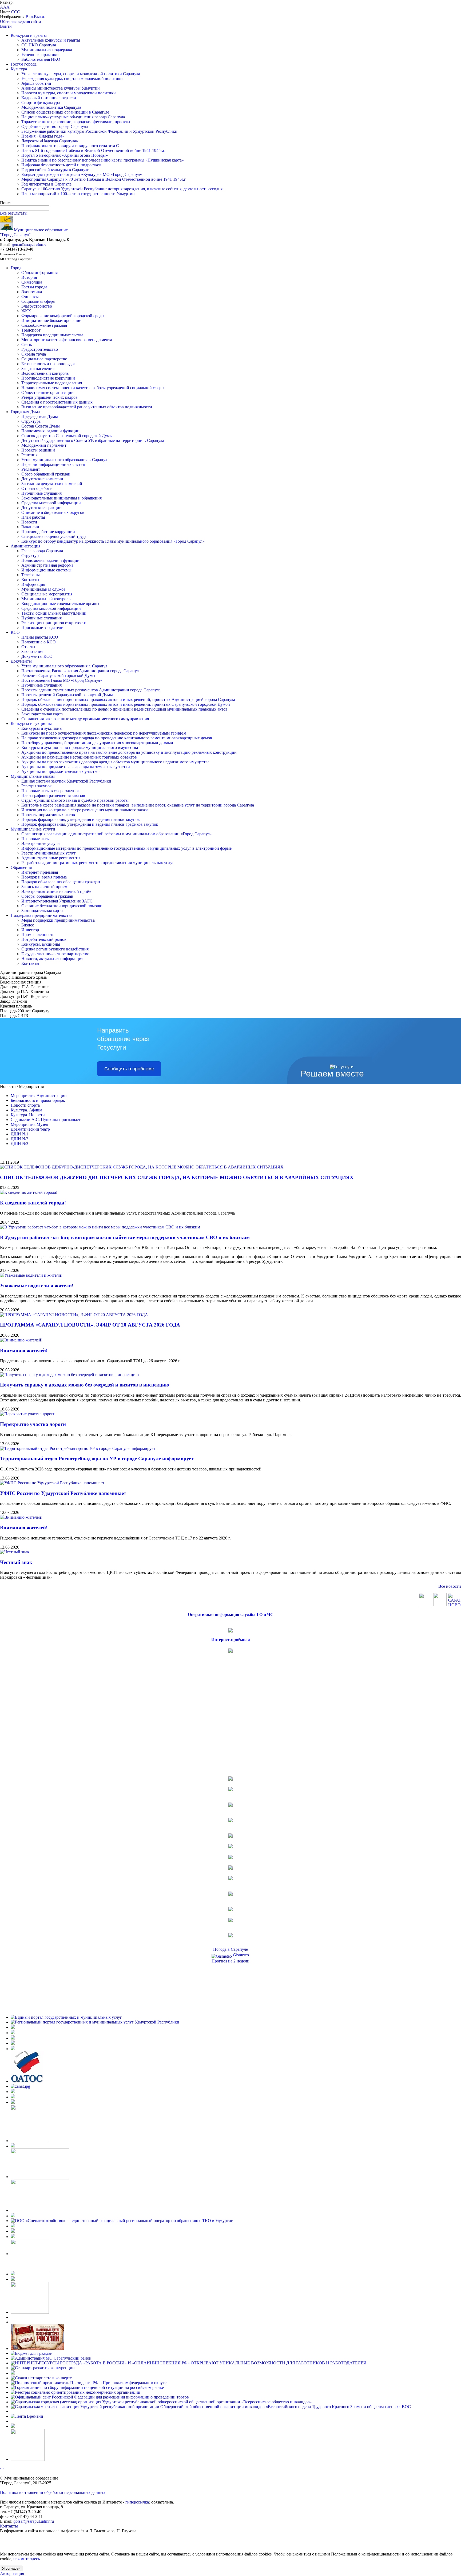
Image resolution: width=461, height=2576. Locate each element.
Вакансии (30, 527)
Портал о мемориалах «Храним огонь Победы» (65, 155)
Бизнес (28, 925)
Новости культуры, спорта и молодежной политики (69, 93)
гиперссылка (137, 2502)
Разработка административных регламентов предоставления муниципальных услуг (98, 863)
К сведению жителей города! (33, 1203)
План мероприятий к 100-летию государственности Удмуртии (78, 194)
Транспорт (31, 330)
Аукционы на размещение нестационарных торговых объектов (79, 757)
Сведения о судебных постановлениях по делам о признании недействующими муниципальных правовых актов (124, 709)
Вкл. (30, 17)
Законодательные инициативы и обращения (61, 498)
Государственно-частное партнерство (55, 954)
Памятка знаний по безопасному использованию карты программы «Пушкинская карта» (103, 160)
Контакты (30, 580)
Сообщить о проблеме (129, 1069)
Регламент (31, 469)
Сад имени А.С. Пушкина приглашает (46, 1120)
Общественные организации (47, 392)
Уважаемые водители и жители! (37, 1286)
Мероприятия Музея (29, 1124)
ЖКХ (26, 311)
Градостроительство (40, 349)
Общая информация (39, 273)
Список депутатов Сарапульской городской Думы (67, 436)
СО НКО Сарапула (39, 45)
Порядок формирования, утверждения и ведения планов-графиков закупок (90, 824)
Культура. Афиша (26, 1110)
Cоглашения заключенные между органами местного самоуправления (85, 719)
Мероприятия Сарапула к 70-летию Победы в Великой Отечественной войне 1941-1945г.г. (104, 179)
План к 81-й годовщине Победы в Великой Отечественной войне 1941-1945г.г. (93, 150)
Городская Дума (25, 412)
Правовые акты (35, 839)
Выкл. (39, 17)
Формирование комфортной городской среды (63, 316)
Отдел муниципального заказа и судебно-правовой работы (75, 800)
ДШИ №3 (19, 1144)
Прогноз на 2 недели (230, 1961)
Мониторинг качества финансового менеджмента (67, 340)
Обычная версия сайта (20, 21)
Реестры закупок (37, 786)
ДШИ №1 (19, 1134)
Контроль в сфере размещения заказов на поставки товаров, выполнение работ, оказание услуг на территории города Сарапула (138, 805)
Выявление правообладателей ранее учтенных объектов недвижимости (87, 407)
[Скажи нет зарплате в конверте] (41, 2378)
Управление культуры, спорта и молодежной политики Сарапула (81, 74)
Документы (21, 661)
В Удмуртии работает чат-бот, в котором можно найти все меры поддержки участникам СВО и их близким (125, 1237)
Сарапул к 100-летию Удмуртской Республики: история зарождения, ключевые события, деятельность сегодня (122, 189)
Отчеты (28, 647)
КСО (15, 632)
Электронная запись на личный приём (56, 891)
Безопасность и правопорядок (49, 364)
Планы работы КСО (40, 637)
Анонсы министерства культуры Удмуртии (61, 88)
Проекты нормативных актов (48, 815)
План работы (33, 517)
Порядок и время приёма (44, 877)
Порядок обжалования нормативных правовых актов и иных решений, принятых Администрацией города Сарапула (128, 700)
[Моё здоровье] (40, 2177)
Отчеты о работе (36, 488)
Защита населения (38, 368)
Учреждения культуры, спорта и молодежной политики (72, 78)
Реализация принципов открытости (54, 623)
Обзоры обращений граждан (47, 896)
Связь (27, 344)
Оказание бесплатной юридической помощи (62, 906)
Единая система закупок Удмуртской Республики (66, 781)
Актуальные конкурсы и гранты (51, 40)
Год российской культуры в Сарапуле (55, 170)
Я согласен (11, 2568)
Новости (29, 522)
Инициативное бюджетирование (51, 321)
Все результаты (14, 213)
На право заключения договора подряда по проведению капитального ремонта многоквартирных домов (117, 738)
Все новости (450, 1586)
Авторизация (12, 2573)
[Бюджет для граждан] (32, 2353)
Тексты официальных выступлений (54, 613)
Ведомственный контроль (45, 373)
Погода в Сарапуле (230, 1949)
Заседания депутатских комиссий (52, 484)
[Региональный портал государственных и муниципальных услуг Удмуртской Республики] (95, 2022)
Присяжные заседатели (42, 628)
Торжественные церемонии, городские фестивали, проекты (76, 122)
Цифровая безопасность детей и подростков (61, 165)
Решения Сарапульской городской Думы (58, 676)
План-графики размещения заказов (53, 795)
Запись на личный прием (44, 887)
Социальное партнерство (44, 359)
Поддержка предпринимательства (52, 335)
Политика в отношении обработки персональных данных (53, 2492)
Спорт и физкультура (41, 102)
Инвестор (30, 930)
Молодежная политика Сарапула (51, 107)
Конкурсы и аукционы (31, 723)
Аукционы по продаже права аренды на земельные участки (76, 767)
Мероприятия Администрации (39, 1096)
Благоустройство (37, 306)
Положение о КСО (39, 642)
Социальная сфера (38, 301)
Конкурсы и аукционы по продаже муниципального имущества (80, 747)
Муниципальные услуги (33, 829)
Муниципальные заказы (33, 776)
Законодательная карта (42, 714)
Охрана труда (34, 354)
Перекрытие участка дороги (33, 1424)
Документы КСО (37, 656)
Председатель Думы (40, 416)
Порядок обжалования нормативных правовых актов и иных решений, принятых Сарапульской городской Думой (126, 704)
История (29, 277)
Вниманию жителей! (24, 1350)
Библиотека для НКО (41, 59)
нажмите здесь (27, 2559)
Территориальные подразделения (52, 383)
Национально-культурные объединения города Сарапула (73, 117)
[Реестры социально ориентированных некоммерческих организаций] (75, 2392)
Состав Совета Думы (41, 426)
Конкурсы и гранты (29, 35)
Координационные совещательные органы (60, 604)
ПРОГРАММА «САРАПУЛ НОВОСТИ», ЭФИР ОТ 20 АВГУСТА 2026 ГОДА (90, 1325)
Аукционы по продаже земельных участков (61, 771)
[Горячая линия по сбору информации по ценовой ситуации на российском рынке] (87, 2387)
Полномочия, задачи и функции (50, 431)
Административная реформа (47, 565)
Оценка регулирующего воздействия (55, 949)
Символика (32, 282)
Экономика (32, 292)
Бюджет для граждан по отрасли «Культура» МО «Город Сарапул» (82, 174)
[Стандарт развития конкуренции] (43, 2368)
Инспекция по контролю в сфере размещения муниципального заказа (85, 810)
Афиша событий (36, 83)
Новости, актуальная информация (52, 959)
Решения (29, 455)
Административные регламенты (51, 858)
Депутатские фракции (41, 508)
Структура (31, 421)
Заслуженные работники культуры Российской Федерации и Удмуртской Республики (99, 131)
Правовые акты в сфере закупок (51, 791)
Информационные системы (46, 570)
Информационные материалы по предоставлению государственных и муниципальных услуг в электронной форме (126, 848)
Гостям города (24, 64)
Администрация (25, 546)
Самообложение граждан (44, 325)
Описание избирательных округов (53, 512)
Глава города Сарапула (42, 551)
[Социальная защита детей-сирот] (13, 2102)
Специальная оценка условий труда (54, 536)
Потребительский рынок (44, 939)
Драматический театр (30, 1129)
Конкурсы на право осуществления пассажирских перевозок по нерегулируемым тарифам (104, 733)
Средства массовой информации (51, 503)
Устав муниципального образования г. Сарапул (64, 460)
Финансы (30, 297)
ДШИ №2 (19, 1139)
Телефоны (31, 575)
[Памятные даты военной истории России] (37, 2349)
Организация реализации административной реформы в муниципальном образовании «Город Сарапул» (117, 834)
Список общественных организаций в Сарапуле (65, 112)
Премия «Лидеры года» (43, 136)
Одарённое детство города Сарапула (55, 126)
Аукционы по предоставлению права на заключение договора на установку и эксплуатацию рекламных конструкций (129, 752)
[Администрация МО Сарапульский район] (51, 2358)
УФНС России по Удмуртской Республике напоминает (63, 1493)
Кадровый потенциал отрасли (49, 98)
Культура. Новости (28, 1115)
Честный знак (16, 1562)
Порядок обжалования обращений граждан (61, 882)
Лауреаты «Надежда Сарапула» (50, 141)
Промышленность (38, 935)
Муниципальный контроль (46, 599)
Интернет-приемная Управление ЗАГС (57, 901)
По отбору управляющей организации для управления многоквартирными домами (97, 743)
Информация (33, 584)
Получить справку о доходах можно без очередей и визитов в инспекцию (85, 1385)
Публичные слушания (41, 493)
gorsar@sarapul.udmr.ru (29, 245)
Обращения (21, 867)
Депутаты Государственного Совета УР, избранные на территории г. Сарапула (93, 440)
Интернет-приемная (40, 872)
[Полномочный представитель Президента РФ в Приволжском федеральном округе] (89, 2383)
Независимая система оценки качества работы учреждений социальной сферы (93, 388)
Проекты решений (38, 450)
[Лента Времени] (27, 2416)
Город (16, 268)
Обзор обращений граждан (46, 474)
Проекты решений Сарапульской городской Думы (67, 695)
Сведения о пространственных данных (57, 402)
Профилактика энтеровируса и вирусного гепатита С (70, 146)
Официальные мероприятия (47, 594)
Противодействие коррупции (48, 378)
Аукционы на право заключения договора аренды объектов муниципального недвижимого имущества (115, 762)
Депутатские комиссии (42, 479)
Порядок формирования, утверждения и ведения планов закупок (81, 819)
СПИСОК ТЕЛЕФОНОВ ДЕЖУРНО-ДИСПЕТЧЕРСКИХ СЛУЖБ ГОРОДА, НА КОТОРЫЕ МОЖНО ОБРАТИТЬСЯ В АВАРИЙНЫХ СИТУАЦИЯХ (177, 1177)
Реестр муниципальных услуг (49, 853)
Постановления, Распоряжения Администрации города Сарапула (81, 671)
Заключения (32, 652)
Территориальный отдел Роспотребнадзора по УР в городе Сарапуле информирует (97, 1459)
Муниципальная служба (43, 589)
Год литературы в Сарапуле (46, 184)
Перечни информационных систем (53, 464)
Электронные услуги (41, 843)
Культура (19, 69)
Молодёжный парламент (44, 445)
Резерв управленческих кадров (49, 397)
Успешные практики (40, 55)
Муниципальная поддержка (47, 50)
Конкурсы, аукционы (41, 944)
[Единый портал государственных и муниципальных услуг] (66, 2017)
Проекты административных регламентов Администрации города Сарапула (91, 690)
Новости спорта (25, 1105)
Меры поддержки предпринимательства (58, 920)
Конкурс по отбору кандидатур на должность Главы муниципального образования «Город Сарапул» (113, 541)
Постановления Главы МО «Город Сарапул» (62, 680)
